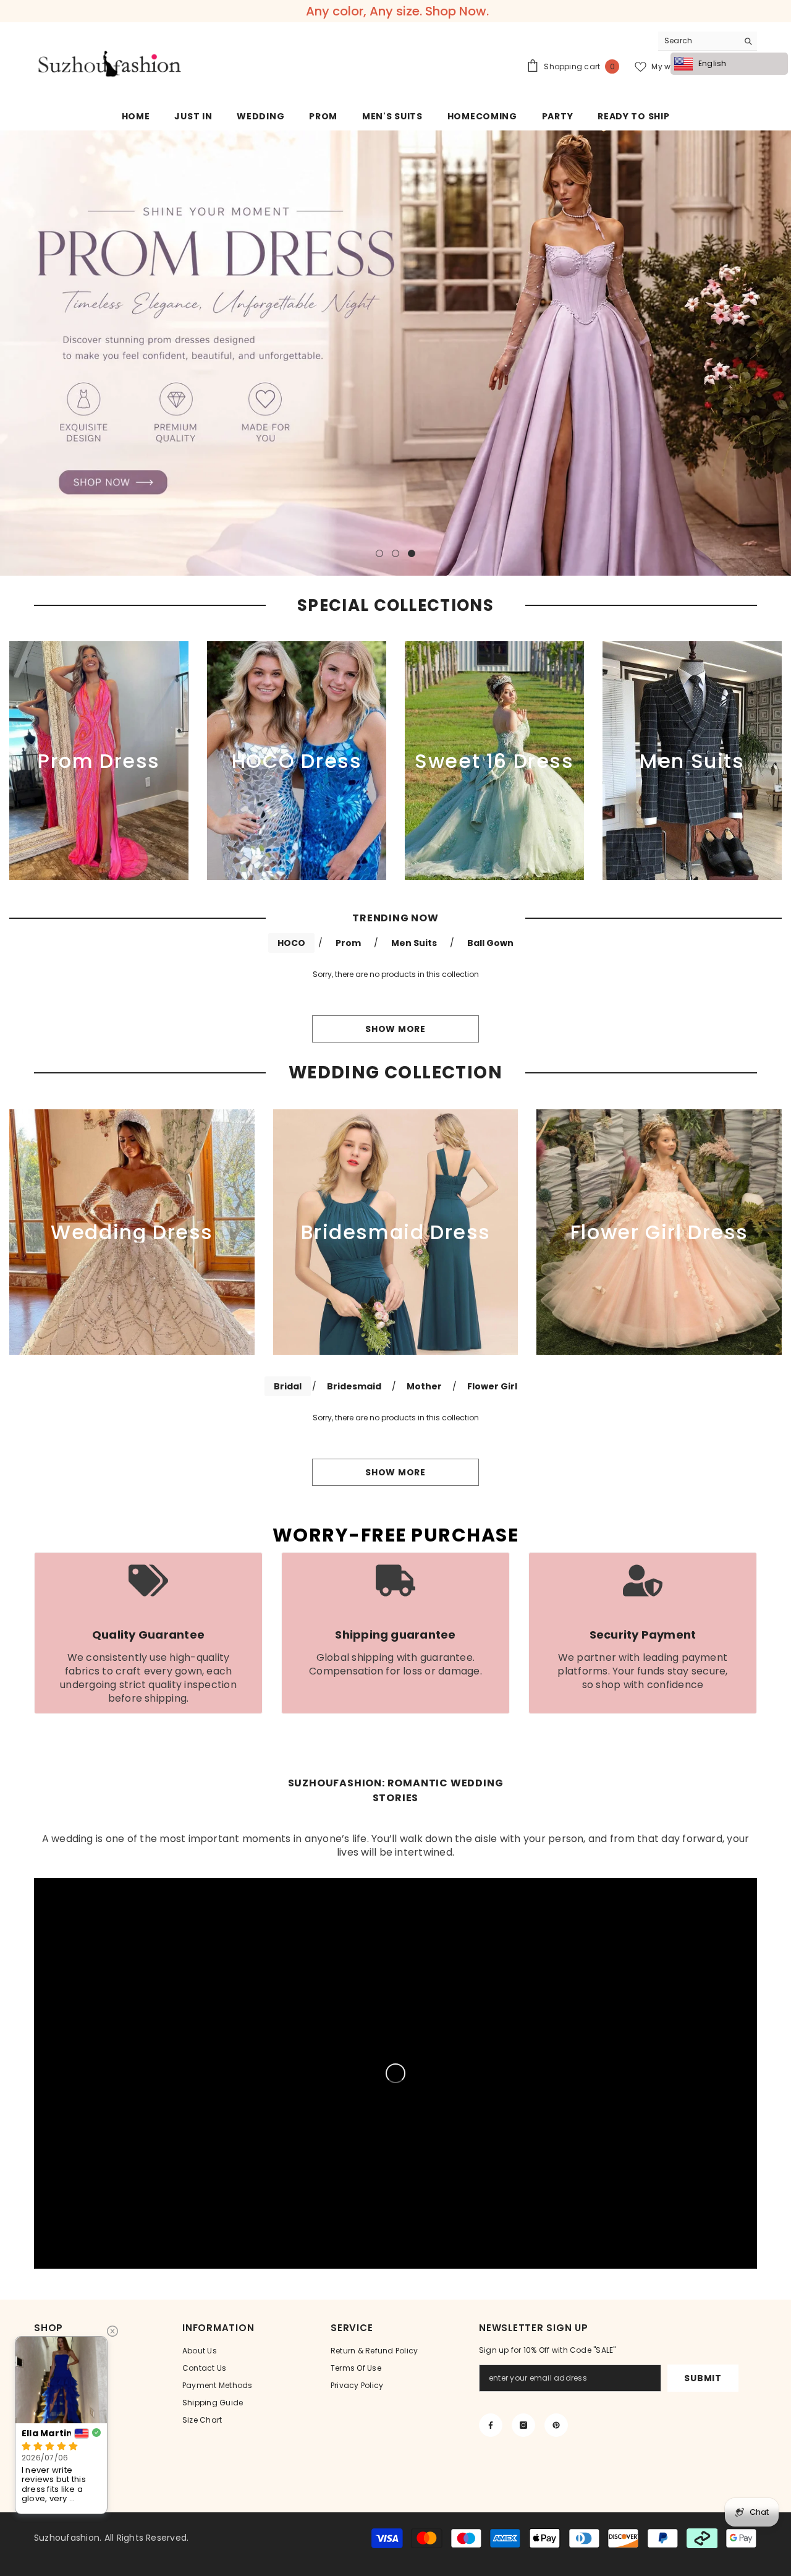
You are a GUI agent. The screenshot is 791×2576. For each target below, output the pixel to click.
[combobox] (698, 41)
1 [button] (379, 553)
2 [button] (395, 553)
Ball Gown (490, 943)
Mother (424, 1386)
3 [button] (412, 553)
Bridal (288, 1386)
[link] (148, 1633)
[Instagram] (523, 2425)
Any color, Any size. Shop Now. (397, 11)
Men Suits (414, 943)
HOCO (291, 943)
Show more (395, 1029)
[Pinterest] (556, 2425)
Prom (348, 943)
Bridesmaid (354, 1386)
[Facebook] (491, 2425)
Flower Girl (492, 1386)
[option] (395, 353)
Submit (703, 2378)
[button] (11, 353)
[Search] (708, 41)
